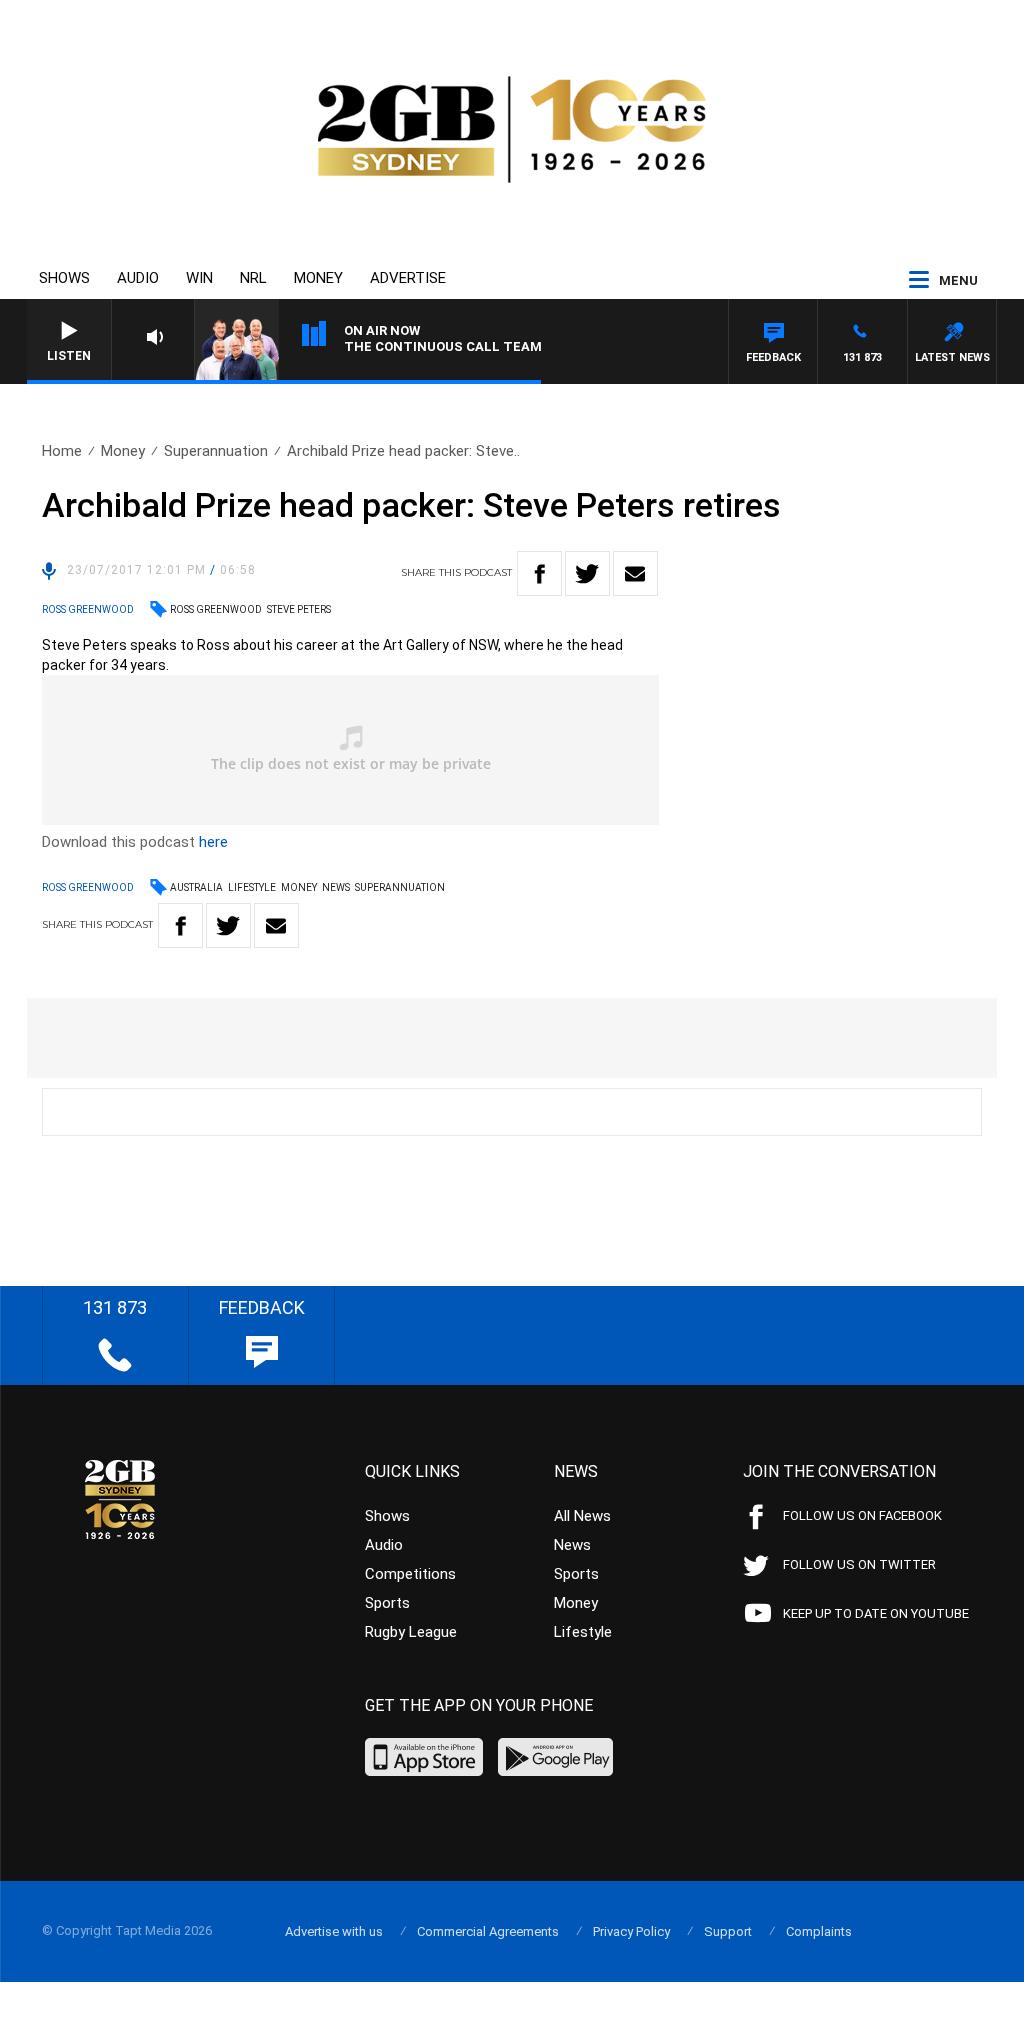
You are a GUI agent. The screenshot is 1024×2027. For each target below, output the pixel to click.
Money (318, 278)
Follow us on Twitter (859, 1564)
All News (582, 1516)
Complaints (819, 1931)
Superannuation (216, 451)
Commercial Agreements (488, 1931)
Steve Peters (299, 609)
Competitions (410, 1574)
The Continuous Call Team (443, 346)
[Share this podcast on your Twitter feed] (587, 573)
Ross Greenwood (216, 609)
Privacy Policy (631, 1931)
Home (62, 451)
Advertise (408, 278)
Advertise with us (334, 1931)
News (336, 887)
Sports (387, 1603)
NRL (253, 278)
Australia (196, 887)
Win (199, 278)
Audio (138, 278)
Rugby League (411, 1632)
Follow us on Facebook (862, 1515)
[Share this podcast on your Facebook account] (539, 573)
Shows (64, 278)
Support (728, 1931)
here (213, 842)
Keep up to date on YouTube (876, 1613)
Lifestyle (252, 887)
